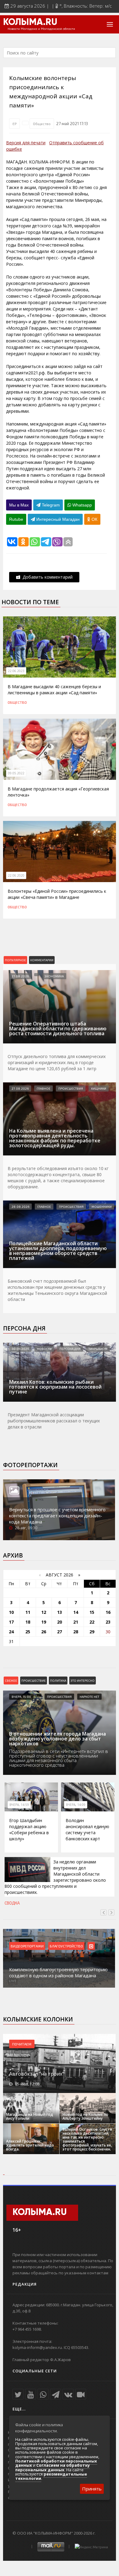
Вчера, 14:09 (76, 1805)
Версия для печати (26, 143)
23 (108, 1622)
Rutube (16, 519)
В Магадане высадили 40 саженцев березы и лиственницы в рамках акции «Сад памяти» (54, 690)
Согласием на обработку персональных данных (52, 2467)
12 (44, 1612)
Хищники (99, 1088)
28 (76, 1632)
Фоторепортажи (30, 1465)
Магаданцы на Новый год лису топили (30, 2116)
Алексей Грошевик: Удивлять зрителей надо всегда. (30, 2145)
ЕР (14, 124)
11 (28, 1612)
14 (76, 1612)
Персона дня (24, 1328)
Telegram (50, 505)
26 (44, 1632)
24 (11, 1632)
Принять (92, 2489)
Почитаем (22, 2044)
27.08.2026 (20, 976)
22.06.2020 (16, 875)
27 (60, 1632)
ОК (94, 519)
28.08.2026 (20, 1207)
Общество (42, 124)
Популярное (15, 960)
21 (76, 1622)
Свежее (11, 1681)
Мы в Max (19, 505)
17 (11, 1622)
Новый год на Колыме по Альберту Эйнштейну (85, 2116)
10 (11, 1612)
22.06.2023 (16, 671)
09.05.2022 (16, 773)
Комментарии (42, 960)
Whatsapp (81, 505)
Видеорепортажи (30, 1946)
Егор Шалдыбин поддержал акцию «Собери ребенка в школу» (29, 1829)
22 (92, 1622)
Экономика (54, 976)
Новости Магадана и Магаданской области (41, 29)
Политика (58, 1681)
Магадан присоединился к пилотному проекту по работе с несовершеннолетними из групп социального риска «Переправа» (61, 1969)
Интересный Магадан (57, 519)
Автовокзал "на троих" (37, 2074)
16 (108, 1612)
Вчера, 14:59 (19, 1805)
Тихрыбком (98, 1349)
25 (28, 1632)
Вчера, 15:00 (21, 1697)
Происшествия (71, 1088)
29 (92, 1632)
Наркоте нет (89, 1697)
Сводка (12, 1903)
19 (44, 1622)
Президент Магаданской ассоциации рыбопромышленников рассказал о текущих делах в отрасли (54, 1421)
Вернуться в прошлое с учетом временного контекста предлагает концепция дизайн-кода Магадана (57, 1516)
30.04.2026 (20, 1349)
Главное (43, 1088)
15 (92, 1612)
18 (28, 1622)
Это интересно (83, 1681)
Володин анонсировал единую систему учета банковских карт (87, 1829)
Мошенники (102, 1207)
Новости (44, 1349)
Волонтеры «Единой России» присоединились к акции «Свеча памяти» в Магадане (57, 894)
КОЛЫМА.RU (30, 23)
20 (60, 1622)
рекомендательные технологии (51, 2476)
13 (60, 1612)
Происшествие (34, 1681)
